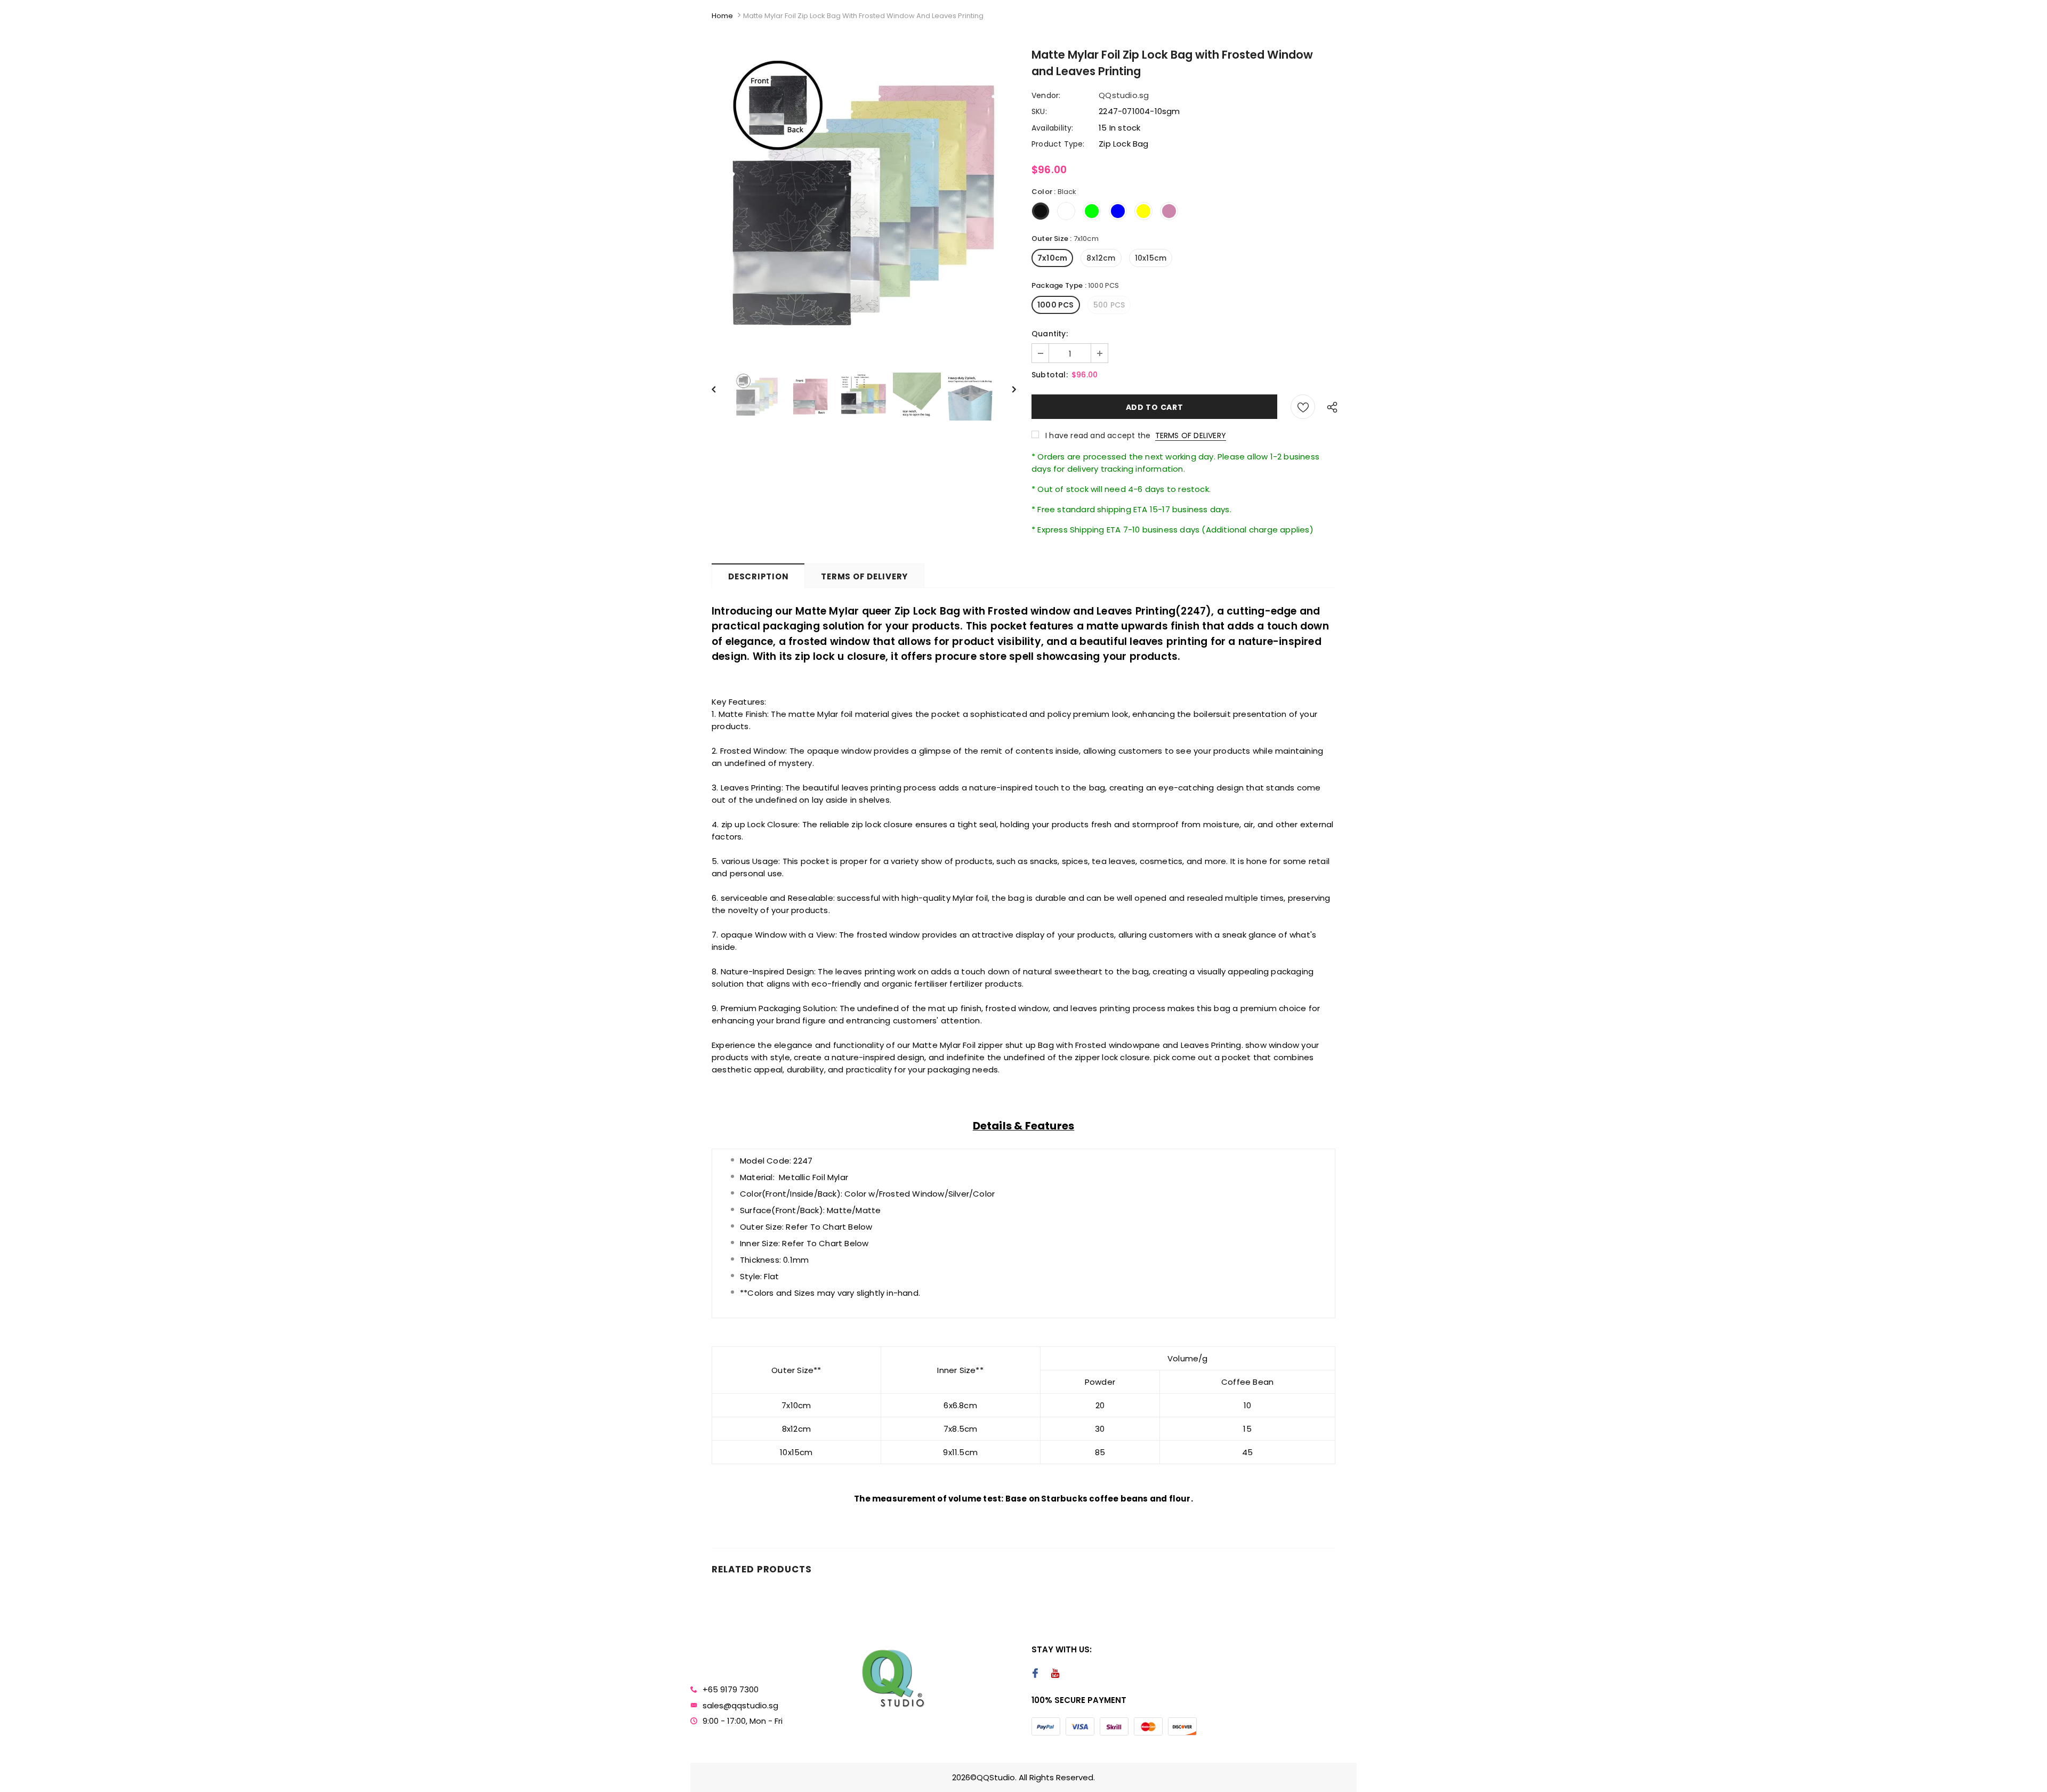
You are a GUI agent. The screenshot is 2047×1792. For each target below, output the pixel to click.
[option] (864, 205)
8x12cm (1101, 258)
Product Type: (1058, 144)
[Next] (1008, 389)
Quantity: (1050, 334)
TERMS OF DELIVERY (1191, 435)
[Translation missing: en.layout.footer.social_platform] (1035, 1674)
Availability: (1053, 128)
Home (722, 16)
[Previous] (719, 389)
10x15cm (1151, 258)
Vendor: (1046, 95)
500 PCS (1109, 305)
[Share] (1329, 407)
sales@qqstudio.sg (740, 1705)
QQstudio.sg (1124, 95)
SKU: (1039, 111)
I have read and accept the (1136, 435)
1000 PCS (1056, 305)
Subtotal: (1050, 375)
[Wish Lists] (1303, 407)
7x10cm (1052, 258)
